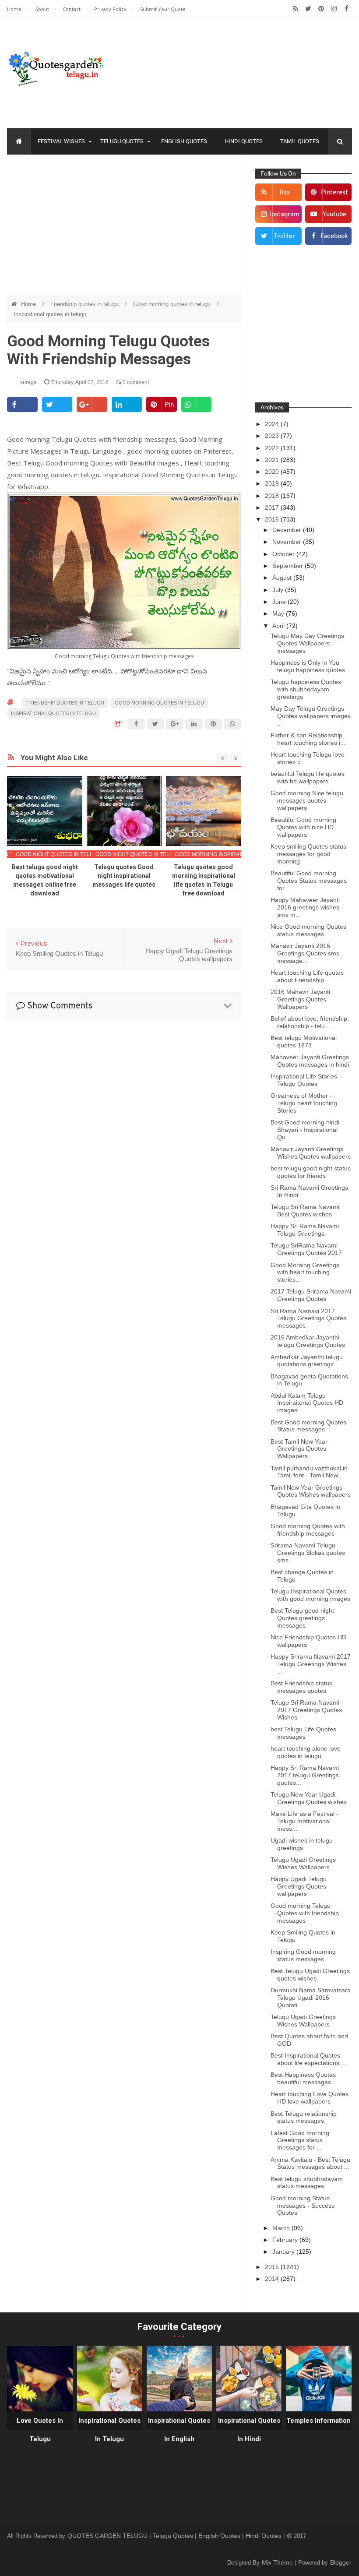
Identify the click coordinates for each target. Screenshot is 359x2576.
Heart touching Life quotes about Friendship (307, 976)
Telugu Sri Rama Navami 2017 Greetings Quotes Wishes (306, 1710)
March (282, 2228)
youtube (334, 215)
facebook (334, 237)
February (286, 2240)
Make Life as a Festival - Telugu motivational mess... (304, 1821)
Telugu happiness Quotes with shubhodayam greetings (306, 689)
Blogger (341, 2562)
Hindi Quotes (244, 141)
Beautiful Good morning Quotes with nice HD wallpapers (303, 827)
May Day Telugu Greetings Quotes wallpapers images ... (311, 716)
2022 (273, 448)
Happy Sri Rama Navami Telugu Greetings (305, 1230)
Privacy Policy (111, 9)
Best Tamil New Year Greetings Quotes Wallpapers (299, 1449)
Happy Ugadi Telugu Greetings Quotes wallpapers (299, 1886)
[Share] (22, 404)
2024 (273, 424)
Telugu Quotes (122, 141)
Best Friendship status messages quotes (301, 1687)
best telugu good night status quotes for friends (311, 1172)
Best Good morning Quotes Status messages (308, 1426)
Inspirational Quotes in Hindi (249, 2430)
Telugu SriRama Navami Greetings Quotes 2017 (306, 1249)
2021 (273, 460)
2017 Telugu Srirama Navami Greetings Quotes (311, 1295)
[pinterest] (321, 9)
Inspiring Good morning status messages (303, 1955)
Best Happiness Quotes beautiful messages (303, 2078)
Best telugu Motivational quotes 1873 (304, 1041)
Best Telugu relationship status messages (304, 2117)
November (288, 542)
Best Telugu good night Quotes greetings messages (302, 1618)
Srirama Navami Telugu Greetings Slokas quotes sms (308, 1553)
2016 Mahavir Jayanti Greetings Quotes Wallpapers (300, 999)
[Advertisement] (124, 225)
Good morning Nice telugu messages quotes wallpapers (307, 800)
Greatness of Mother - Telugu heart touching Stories (304, 1103)
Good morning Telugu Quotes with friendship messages (305, 1913)
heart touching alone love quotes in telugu (306, 1752)
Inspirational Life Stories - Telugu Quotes (306, 1080)
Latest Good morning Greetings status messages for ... (300, 2140)
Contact (72, 9)
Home (15, 9)
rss (285, 193)
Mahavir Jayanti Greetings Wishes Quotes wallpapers (311, 1153)
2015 (273, 2267)
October (284, 554)
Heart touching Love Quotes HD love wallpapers (310, 2098)
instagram (285, 215)
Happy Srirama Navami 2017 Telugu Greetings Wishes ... (311, 1664)
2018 (273, 496)
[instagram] (334, 9)
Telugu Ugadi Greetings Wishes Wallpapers (303, 1863)
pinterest (334, 193)
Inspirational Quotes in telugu (109, 2430)
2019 (273, 483)
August (283, 578)
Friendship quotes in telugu (85, 304)
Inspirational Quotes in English (179, 2430)
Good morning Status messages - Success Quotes (303, 2206)
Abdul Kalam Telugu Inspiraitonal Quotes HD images (307, 1403)
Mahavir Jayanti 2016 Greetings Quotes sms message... (305, 953)
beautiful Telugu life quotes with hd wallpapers (308, 777)
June (280, 602)
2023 (273, 436)
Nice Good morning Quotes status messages (308, 930)
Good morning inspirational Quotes (228, 854)
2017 (273, 507)
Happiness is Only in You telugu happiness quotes (308, 666)
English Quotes (184, 141)
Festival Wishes (61, 141)
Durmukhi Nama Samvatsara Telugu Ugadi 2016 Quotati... (311, 1998)
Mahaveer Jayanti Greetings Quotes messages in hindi (310, 1061)
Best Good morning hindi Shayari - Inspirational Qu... (305, 1130)
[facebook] (347, 9)
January (284, 2252)
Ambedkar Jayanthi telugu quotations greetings (307, 1361)
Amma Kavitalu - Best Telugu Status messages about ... (310, 2163)
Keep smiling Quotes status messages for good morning (308, 854)
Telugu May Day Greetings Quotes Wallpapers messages (307, 643)
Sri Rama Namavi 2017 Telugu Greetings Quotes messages (308, 1318)
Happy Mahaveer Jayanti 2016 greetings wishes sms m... (305, 907)
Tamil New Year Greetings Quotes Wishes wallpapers (311, 1491)
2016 (273, 519)
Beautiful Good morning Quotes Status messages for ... (309, 881)
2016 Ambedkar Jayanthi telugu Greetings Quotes (308, 1341)
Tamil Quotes (300, 141)
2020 (273, 472)
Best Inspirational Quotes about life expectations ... (308, 2059)
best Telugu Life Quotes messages (303, 1733)
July (279, 590)
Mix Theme (278, 2562)
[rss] (296, 9)
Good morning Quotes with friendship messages (308, 1530)
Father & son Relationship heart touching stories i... (308, 739)
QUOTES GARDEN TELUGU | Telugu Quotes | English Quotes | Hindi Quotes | (177, 2536)
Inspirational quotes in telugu (50, 314)
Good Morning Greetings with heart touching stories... (305, 1272)
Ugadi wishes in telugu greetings (302, 1844)
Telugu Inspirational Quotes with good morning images (310, 1595)
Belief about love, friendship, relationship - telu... (310, 1022)
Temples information (319, 2421)
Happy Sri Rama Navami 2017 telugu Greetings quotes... (305, 1775)
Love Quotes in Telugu (40, 2430)
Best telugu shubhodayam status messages (307, 2183)
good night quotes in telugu (59, 854)
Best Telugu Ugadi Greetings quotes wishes (310, 1975)
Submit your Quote (163, 9)
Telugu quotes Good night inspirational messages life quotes (124, 876)
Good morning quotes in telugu (173, 304)
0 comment (135, 382)
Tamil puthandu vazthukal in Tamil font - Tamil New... (309, 1472)
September (289, 566)
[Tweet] (57, 404)
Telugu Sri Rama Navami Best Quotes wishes (305, 1210)
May (279, 613)
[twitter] (308, 9)
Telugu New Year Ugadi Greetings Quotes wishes (309, 1798)
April (279, 626)
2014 (273, 2279)
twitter (284, 237)
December (288, 530)
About (43, 9)
